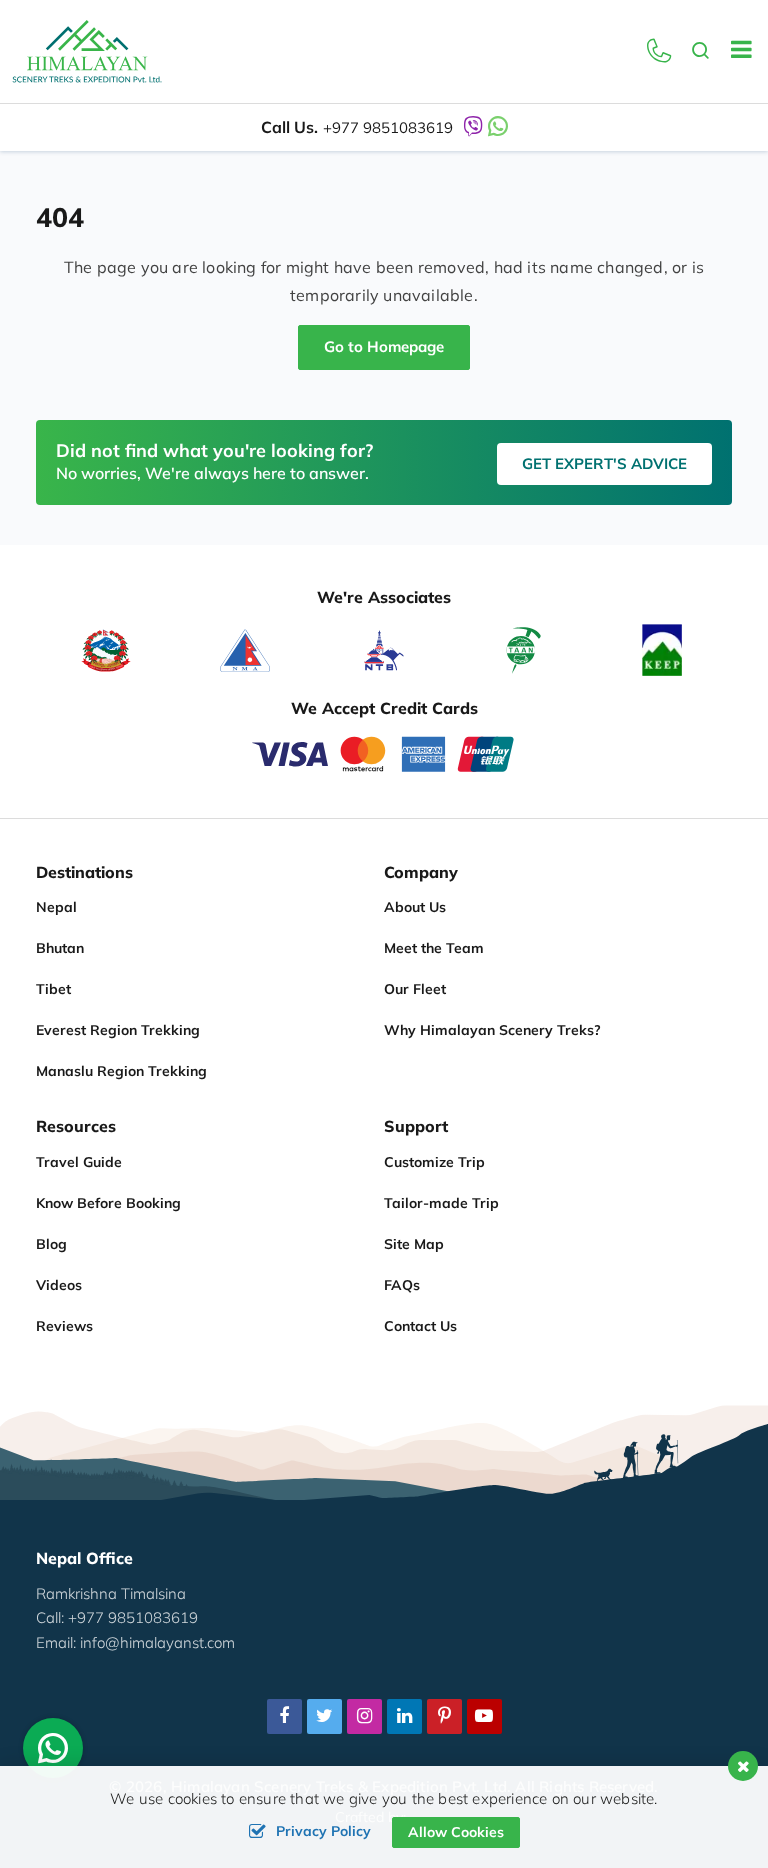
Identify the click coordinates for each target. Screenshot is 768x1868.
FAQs (402, 1285)
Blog (51, 1244)
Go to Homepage (384, 346)
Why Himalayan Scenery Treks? (492, 1030)
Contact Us (420, 1326)
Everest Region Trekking (118, 1030)
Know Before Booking (108, 1203)
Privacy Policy (323, 1831)
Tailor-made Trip (441, 1203)
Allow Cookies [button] (456, 1832)
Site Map (414, 1244)
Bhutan (60, 948)
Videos (59, 1285)
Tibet (53, 989)
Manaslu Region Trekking (121, 1071)
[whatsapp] (53, 1753)
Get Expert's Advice (604, 463)
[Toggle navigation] (733, 52)
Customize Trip (434, 1162)
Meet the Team (434, 948)
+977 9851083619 (388, 127)
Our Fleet (415, 989)
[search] (701, 52)
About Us (415, 907)
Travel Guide (79, 1162)
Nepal (56, 907)
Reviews (64, 1326)
